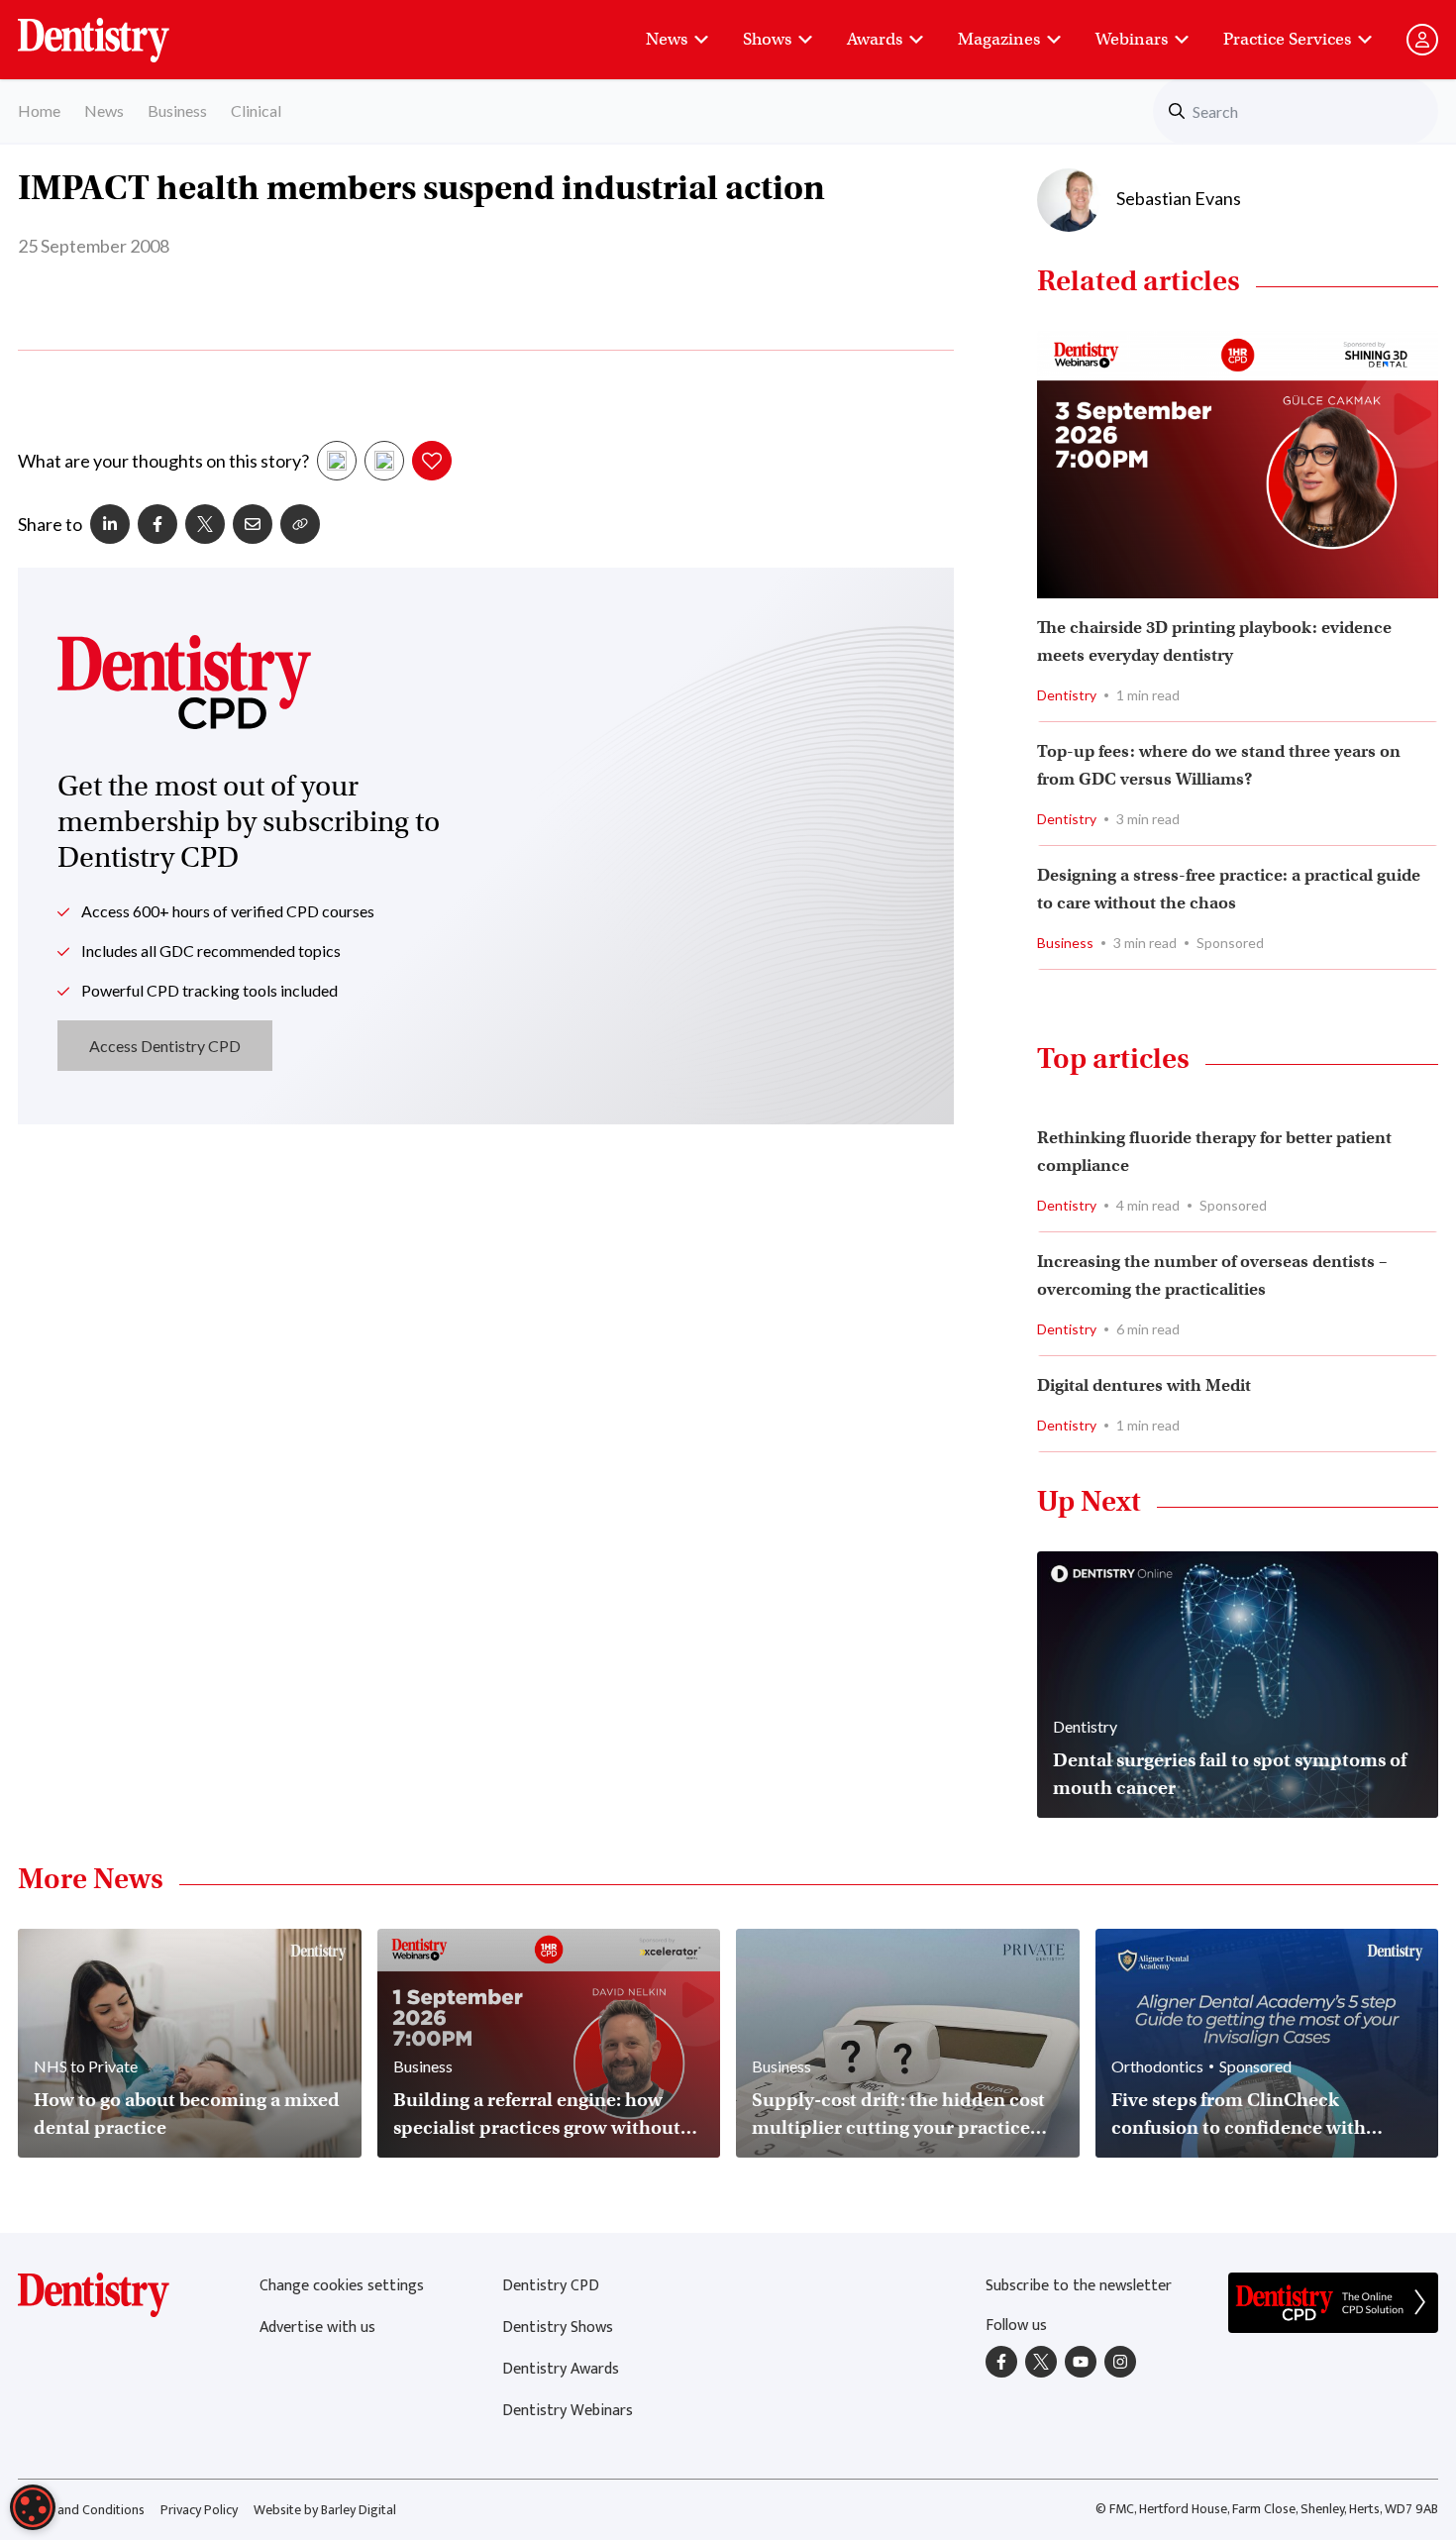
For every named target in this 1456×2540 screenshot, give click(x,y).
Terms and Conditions (81, 2510)
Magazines (999, 39)
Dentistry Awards (561, 2369)
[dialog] (33, 2507)
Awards (875, 39)
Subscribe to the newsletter (1079, 2286)
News (667, 39)
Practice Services (1287, 39)
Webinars (1132, 39)
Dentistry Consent (117, 30)
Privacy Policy (199, 2510)
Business (177, 110)
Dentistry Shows (558, 2328)
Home (39, 110)
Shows (767, 39)
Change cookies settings (342, 2286)
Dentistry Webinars (568, 2411)
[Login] (1422, 40)
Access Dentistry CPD (165, 1046)
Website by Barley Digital (325, 2510)
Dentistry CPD (551, 2286)
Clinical (256, 110)
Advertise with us (317, 2328)
